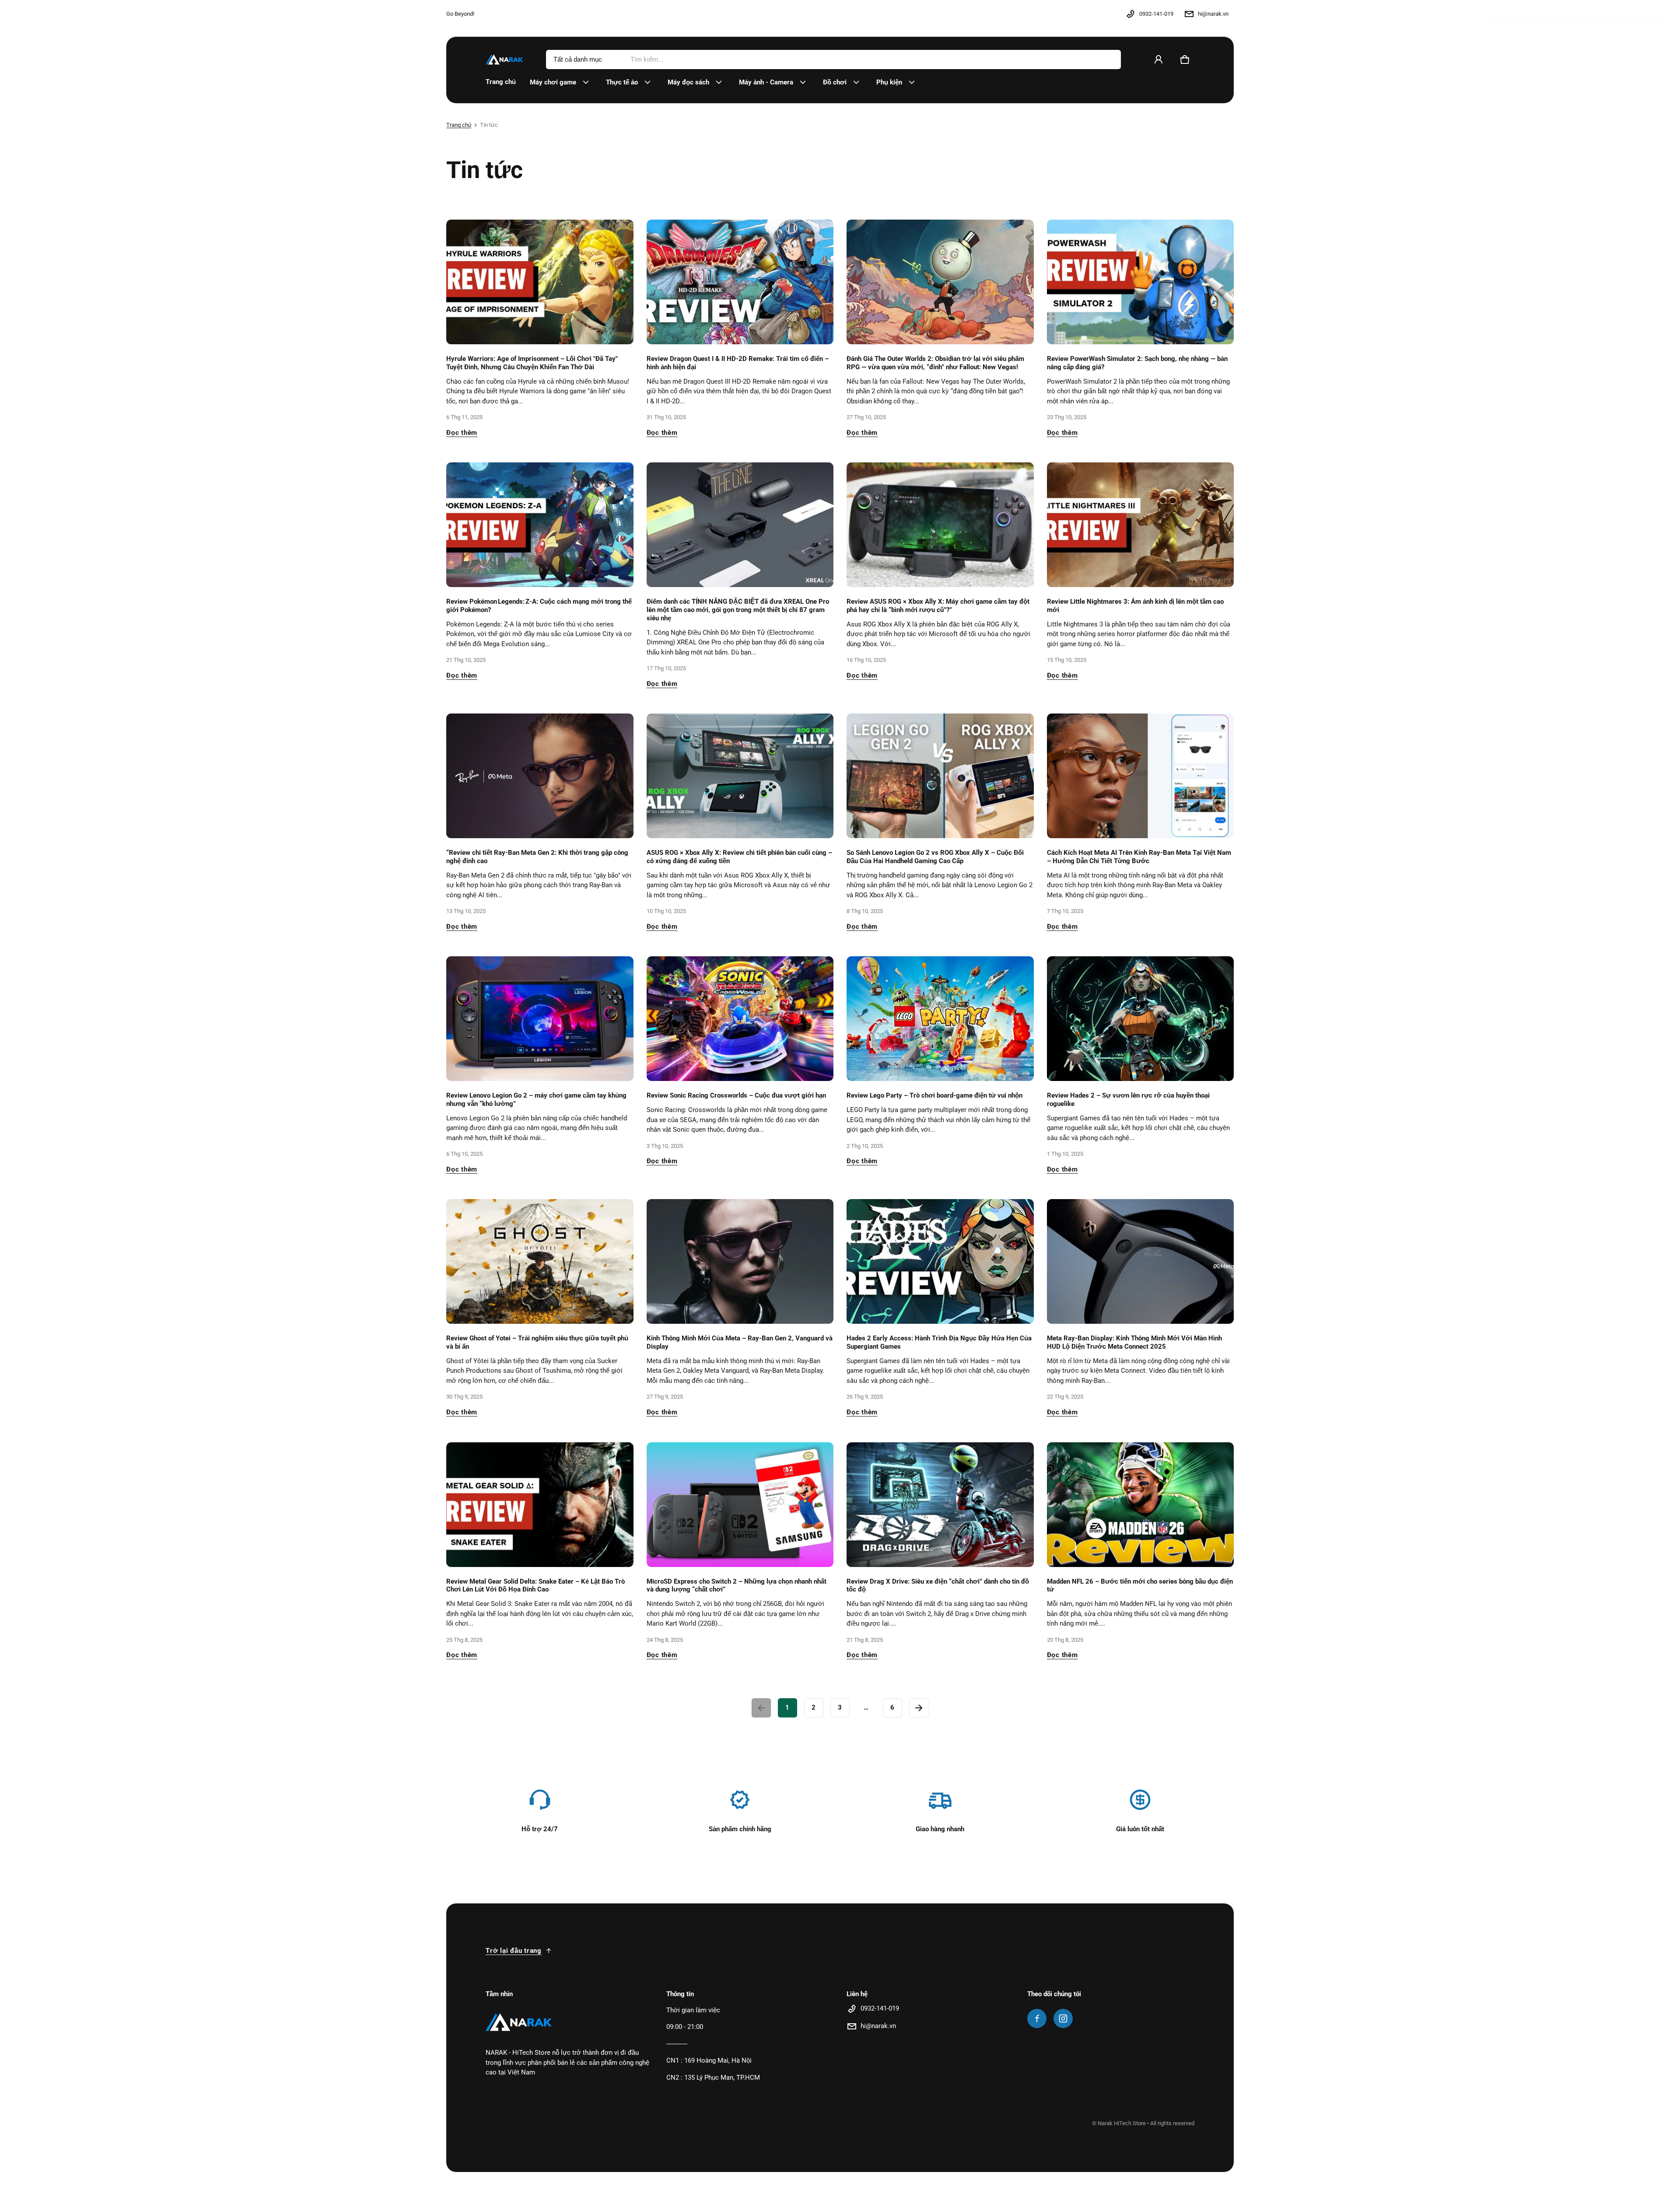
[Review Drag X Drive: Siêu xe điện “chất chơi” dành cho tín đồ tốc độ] (940, 1505)
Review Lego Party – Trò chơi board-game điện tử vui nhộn (934, 1095)
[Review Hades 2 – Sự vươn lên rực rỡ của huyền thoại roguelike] (1141, 1019)
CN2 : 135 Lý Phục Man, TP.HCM (713, 2078)
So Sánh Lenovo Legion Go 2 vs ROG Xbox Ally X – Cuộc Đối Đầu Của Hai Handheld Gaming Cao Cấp (935, 857)
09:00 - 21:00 (685, 2027)
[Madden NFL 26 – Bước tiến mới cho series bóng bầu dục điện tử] (1141, 1505)
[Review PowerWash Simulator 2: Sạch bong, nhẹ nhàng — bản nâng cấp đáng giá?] (1141, 282)
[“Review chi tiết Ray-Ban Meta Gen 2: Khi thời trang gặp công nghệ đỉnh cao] (540, 776)
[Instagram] (1063, 2018)
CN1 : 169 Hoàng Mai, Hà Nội (709, 2060)
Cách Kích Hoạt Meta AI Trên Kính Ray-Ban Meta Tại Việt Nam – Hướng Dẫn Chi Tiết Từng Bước (1139, 857)
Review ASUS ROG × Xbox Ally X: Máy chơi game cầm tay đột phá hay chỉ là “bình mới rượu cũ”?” (938, 606)
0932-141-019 (1156, 14)
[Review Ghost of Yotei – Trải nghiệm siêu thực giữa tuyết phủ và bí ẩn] (540, 1261)
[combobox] (872, 59)
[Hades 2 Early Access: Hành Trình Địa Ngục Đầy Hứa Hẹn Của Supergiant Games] (940, 1261)
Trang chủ (459, 125)
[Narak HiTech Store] (505, 59)
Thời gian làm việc (693, 2010)
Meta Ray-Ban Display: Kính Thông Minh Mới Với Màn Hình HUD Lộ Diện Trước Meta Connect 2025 (1134, 1342)
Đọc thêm (462, 433)
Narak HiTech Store (1122, 2123)
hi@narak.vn (1213, 14)
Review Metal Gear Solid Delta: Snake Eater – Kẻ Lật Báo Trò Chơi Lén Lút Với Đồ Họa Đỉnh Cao (535, 1586)
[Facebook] (1037, 2018)
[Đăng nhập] (1158, 59)
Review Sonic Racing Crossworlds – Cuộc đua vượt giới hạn (736, 1095)
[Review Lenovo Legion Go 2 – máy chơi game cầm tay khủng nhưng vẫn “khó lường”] (540, 1019)
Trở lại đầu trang (514, 1951)
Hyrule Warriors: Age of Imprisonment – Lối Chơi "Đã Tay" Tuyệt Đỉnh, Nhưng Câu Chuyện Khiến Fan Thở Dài (532, 363)
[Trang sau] (919, 1708)
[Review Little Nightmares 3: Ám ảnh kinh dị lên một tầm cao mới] (1141, 525)
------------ (677, 2044)
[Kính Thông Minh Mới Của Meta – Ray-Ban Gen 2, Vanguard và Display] (740, 1261)
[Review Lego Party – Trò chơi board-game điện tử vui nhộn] (940, 1019)
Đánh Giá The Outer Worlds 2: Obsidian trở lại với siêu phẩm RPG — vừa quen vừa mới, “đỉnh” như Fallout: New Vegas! (935, 363)
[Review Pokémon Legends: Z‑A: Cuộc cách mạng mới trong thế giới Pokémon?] (540, 525)
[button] (1185, 59)
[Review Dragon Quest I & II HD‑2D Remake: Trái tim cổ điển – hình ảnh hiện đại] (740, 282)
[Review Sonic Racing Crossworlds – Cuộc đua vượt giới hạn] (740, 1019)
